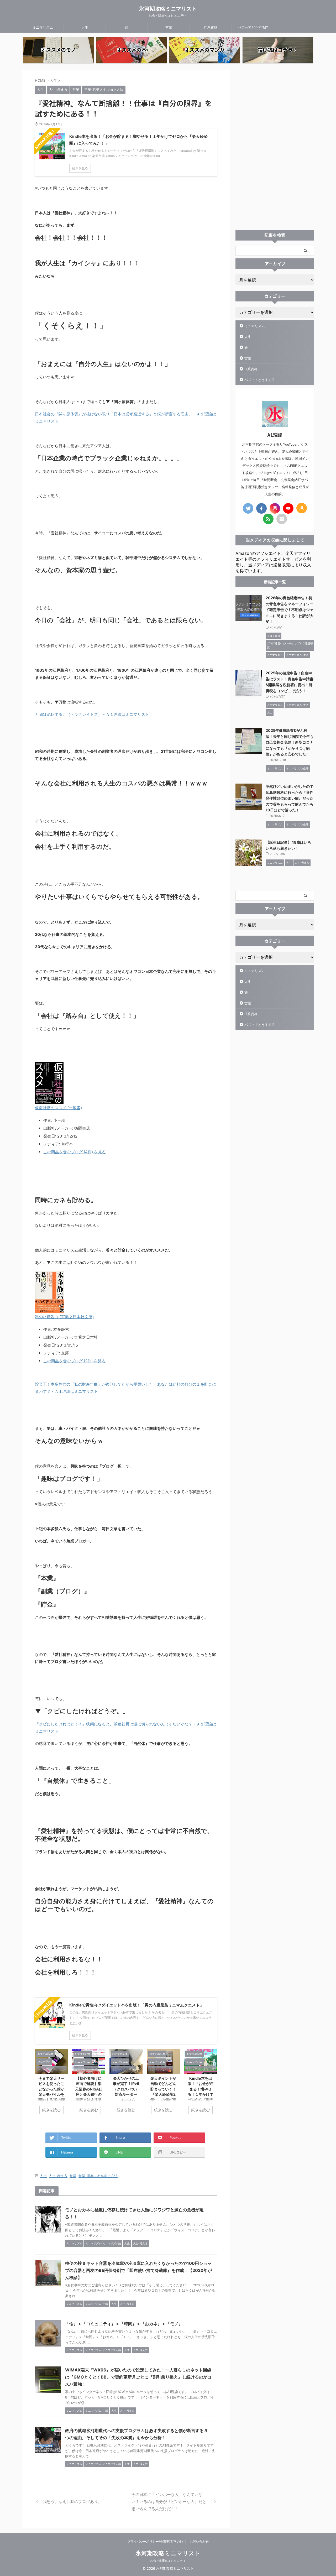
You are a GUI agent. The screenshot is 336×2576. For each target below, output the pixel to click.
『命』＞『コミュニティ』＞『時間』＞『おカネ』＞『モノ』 (124, 2324)
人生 (85, 27)
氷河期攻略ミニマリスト (168, 9)
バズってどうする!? (253, 27)
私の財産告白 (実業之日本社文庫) (64, 1317)
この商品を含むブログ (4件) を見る (75, 1152)
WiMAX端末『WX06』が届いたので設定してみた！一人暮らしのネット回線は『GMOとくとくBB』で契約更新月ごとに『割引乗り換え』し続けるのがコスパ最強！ (138, 2377)
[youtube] (288, 508)
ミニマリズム (43, 27)
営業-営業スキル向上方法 (98, 2176)
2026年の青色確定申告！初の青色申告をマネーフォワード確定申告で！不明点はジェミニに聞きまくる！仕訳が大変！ (290, 610)
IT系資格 (211, 27)
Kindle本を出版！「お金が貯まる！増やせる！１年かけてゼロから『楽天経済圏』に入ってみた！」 (201, 2094)
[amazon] (302, 508)
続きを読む (51, 2110)
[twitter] (248, 508)
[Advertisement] (275, 148)
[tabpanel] (51, 2085)
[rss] (268, 519)
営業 (169, 27)
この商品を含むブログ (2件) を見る (74, 1361)
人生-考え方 (58, 2176)
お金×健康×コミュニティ (168, 2561)
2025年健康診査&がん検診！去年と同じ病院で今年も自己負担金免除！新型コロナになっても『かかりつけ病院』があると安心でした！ (290, 742)
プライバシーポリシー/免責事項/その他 (155, 2541)
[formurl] (282, 519)
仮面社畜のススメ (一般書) (58, 1108)
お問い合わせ (199, 2541)
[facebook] (261, 508)
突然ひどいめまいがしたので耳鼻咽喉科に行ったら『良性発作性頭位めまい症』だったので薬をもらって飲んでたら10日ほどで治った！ (290, 798)
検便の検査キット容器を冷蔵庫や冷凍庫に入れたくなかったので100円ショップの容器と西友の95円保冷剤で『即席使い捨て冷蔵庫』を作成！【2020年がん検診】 (138, 2270)
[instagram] (275, 508)
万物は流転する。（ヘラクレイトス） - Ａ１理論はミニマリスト (92, 714)
